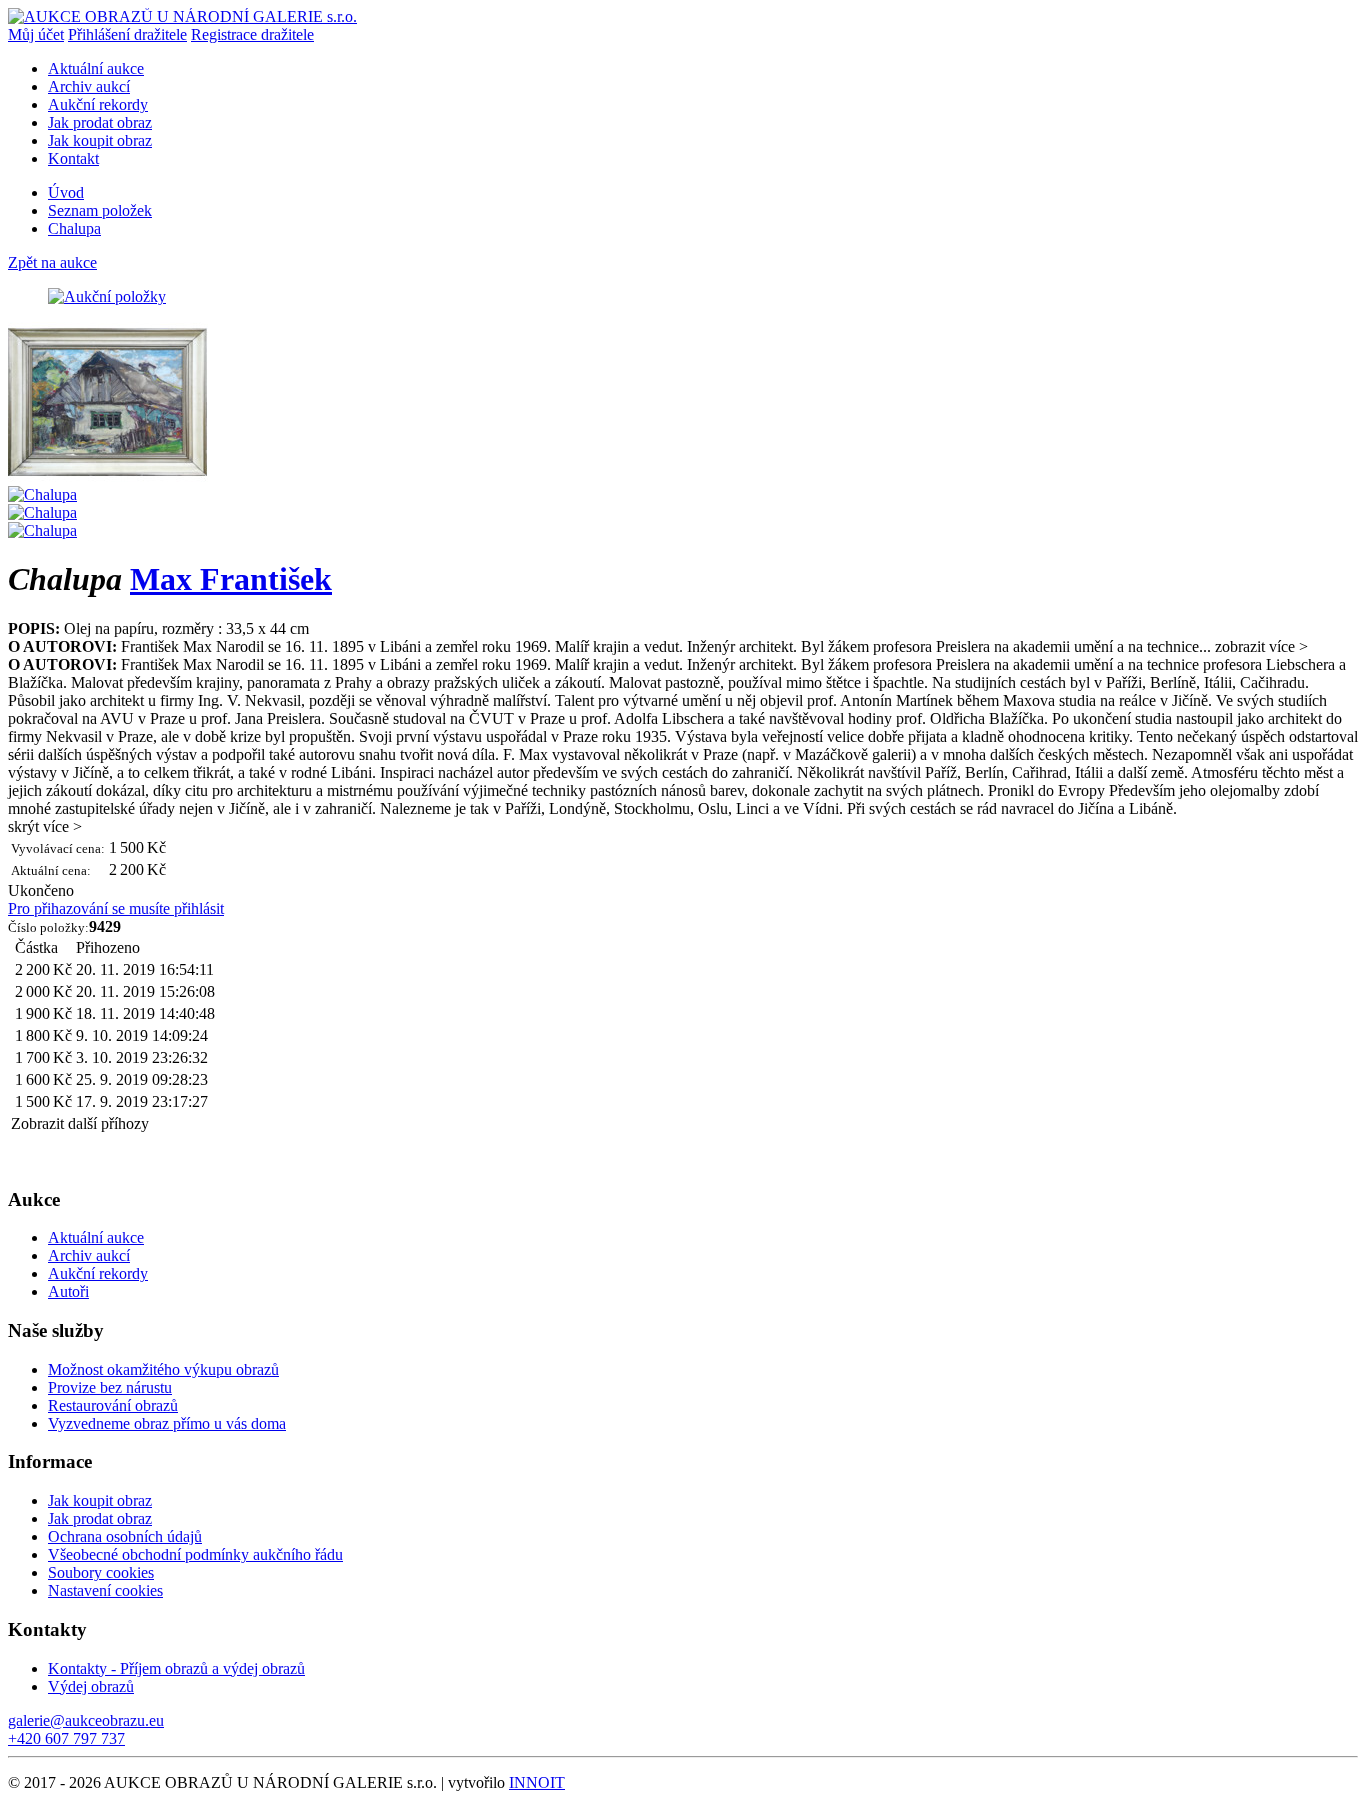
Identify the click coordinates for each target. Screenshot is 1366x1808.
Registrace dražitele (252, 34)
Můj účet (36, 34)
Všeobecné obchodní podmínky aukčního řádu (195, 1554)
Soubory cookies (101, 1572)
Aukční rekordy (98, 104)
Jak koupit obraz (100, 140)
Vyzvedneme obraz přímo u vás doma (167, 1423)
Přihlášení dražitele (127, 34)
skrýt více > (45, 826)
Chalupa (74, 228)
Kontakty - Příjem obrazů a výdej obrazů (176, 1668)
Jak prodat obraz (100, 122)
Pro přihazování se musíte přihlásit (116, 908)
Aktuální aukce (96, 68)
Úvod (66, 192)
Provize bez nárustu (110, 1387)
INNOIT (537, 1782)
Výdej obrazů (91, 1686)
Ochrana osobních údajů (125, 1536)
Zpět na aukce (52, 262)
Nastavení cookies (105, 1590)
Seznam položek (100, 210)
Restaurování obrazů (113, 1405)
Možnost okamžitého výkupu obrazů (163, 1369)
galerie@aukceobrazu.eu (86, 1720)
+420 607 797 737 (66, 1738)
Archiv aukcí (89, 86)
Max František (231, 579)
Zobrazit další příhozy (80, 1123)
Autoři (68, 1291)
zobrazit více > (1261, 646)
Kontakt (73, 158)
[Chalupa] (108, 476)
